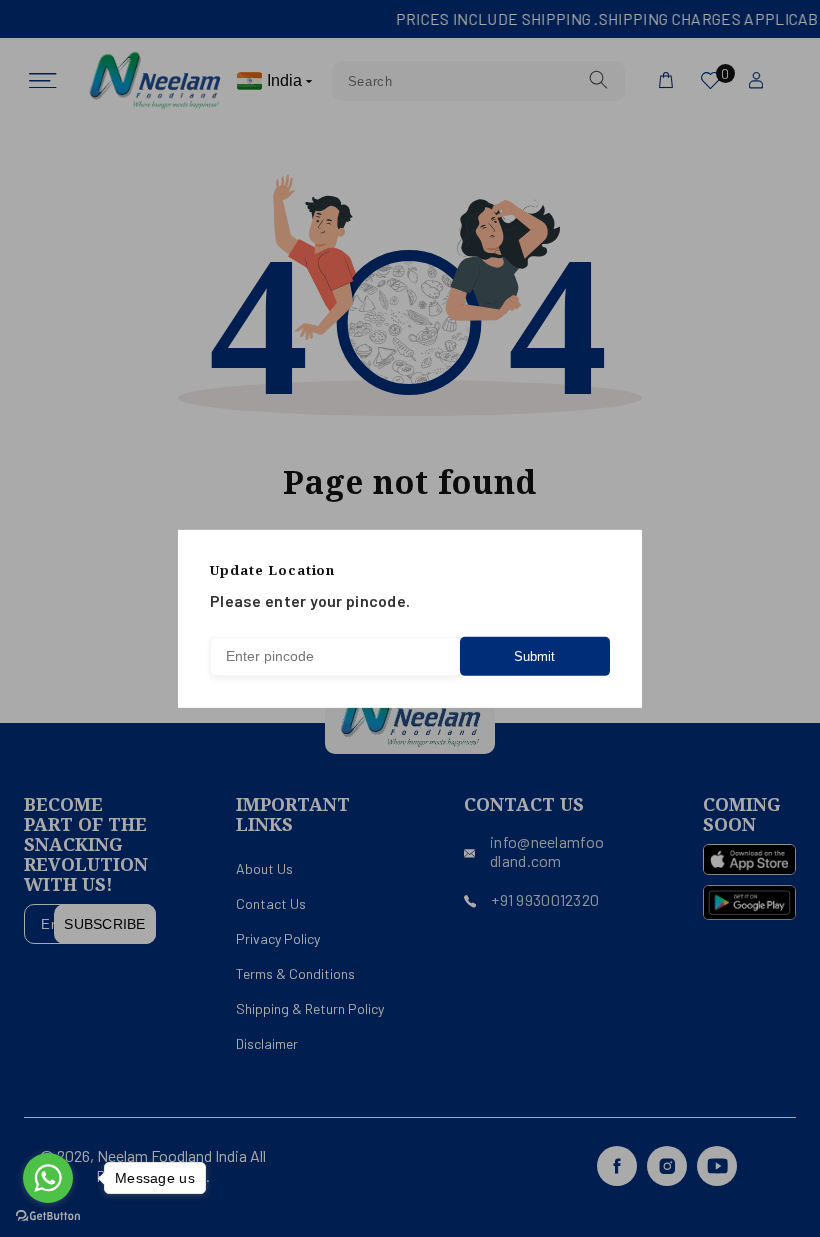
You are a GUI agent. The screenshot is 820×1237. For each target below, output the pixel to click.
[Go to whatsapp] (48, 1178)
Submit (534, 656)
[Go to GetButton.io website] (48, 1216)
